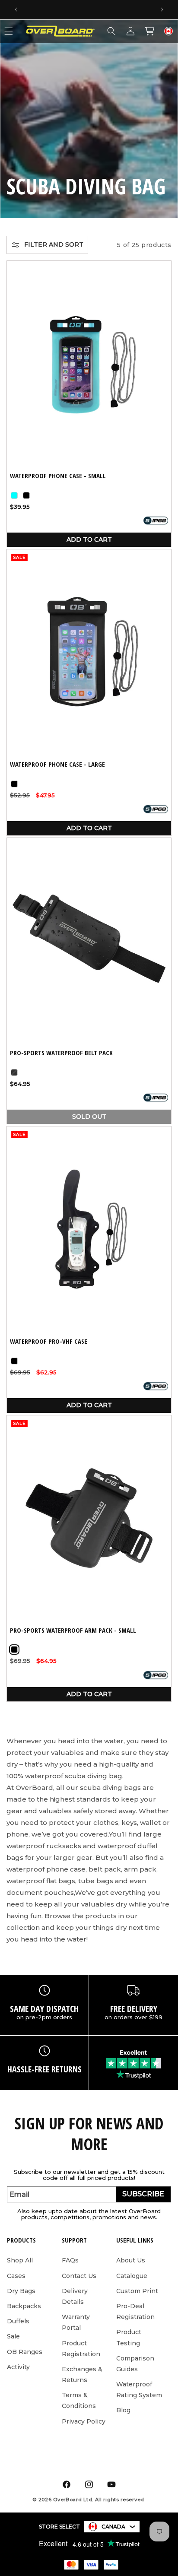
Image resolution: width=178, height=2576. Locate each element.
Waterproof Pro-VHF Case (49, 1341)
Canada (113, 2527)
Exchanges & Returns (82, 2375)
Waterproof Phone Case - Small (58, 476)
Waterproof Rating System (139, 2390)
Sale (13, 2336)
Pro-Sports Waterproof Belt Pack (61, 1053)
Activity (18, 2367)
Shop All (20, 2260)
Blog (123, 2410)
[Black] (26, 495)
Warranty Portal (76, 2322)
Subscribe (143, 2194)
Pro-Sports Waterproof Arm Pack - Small (73, 1630)
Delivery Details (75, 2296)
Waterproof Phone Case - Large (57, 764)
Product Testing (129, 2337)
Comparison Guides (135, 2364)
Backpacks (24, 2306)
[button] (111, 31)
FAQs (70, 2260)
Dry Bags (21, 2291)
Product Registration (81, 2349)
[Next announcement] (162, 10)
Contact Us (79, 2276)
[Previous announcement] (16, 10)
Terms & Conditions (79, 2400)
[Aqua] (14, 495)
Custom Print (137, 2291)
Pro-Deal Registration (135, 2311)
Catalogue (132, 2276)
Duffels (18, 2321)
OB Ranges (25, 2352)
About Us (131, 2260)
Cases (16, 2276)
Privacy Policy (84, 2421)
